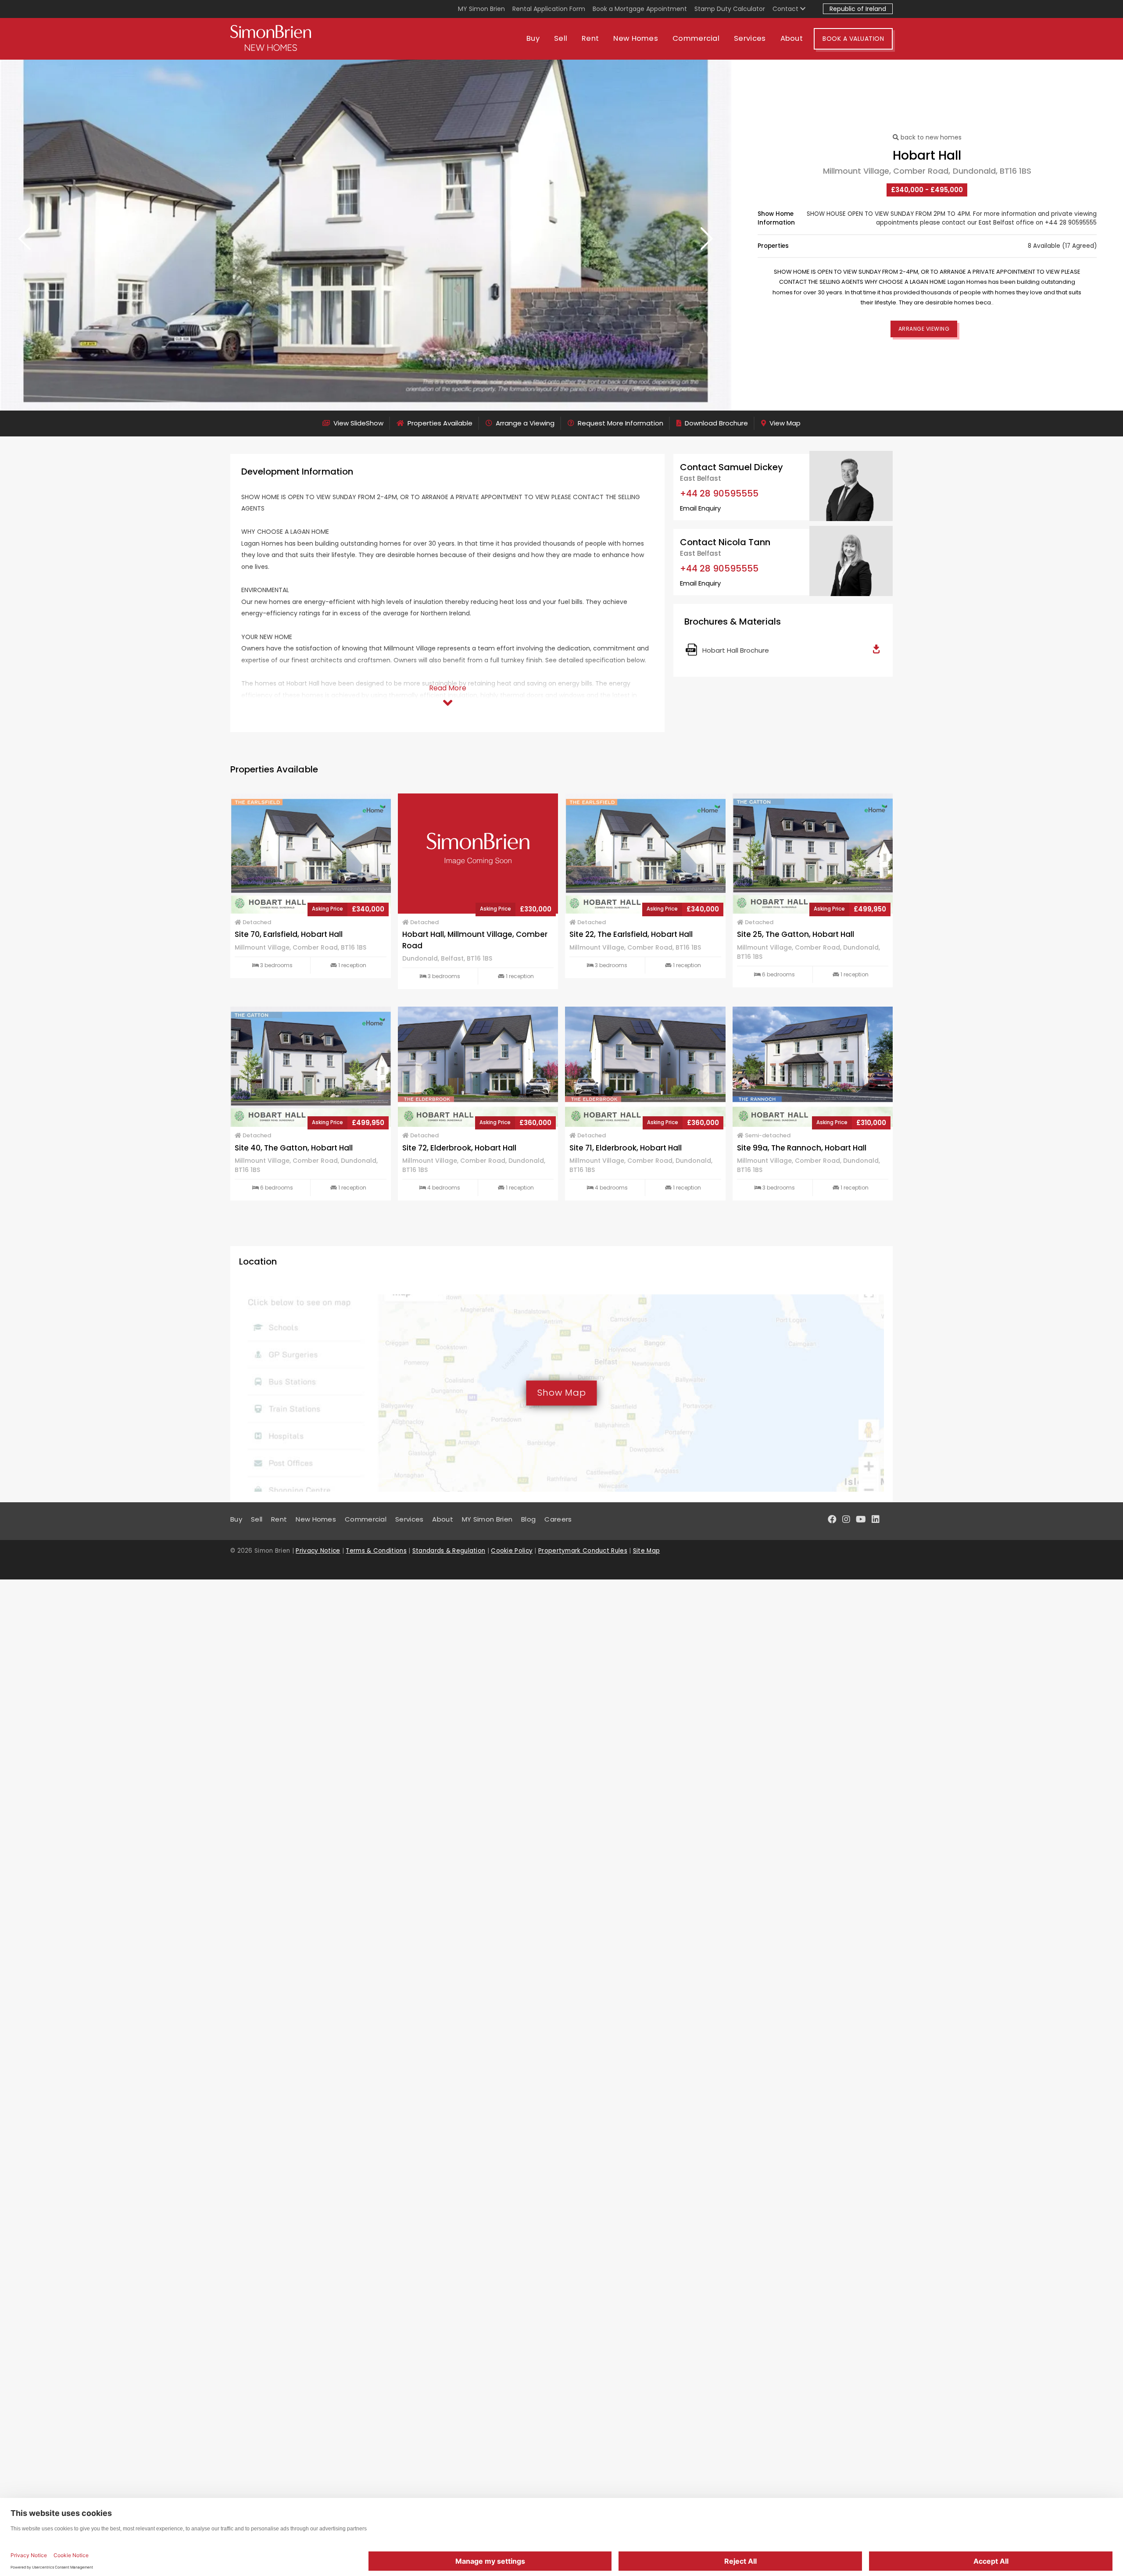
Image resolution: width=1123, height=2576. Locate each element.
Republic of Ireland (858, 9)
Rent (590, 38)
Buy (533, 38)
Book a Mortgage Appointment (640, 9)
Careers (558, 1519)
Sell (561, 38)
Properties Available (439, 423)
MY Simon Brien (481, 9)
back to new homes (930, 137)
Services (750, 38)
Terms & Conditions (376, 1551)
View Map (784, 423)
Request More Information (620, 423)
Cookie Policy (512, 1551)
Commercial (696, 38)
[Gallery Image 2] (366, 235)
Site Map (646, 1551)
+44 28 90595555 (719, 493)
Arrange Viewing (924, 329)
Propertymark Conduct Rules (583, 1551)
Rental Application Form (549, 9)
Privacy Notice (318, 1551)
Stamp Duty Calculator (730, 9)
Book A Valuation (853, 39)
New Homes (636, 38)
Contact (786, 9)
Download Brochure (715, 423)
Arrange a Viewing (524, 423)
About (792, 38)
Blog (528, 1519)
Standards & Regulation (449, 1551)
